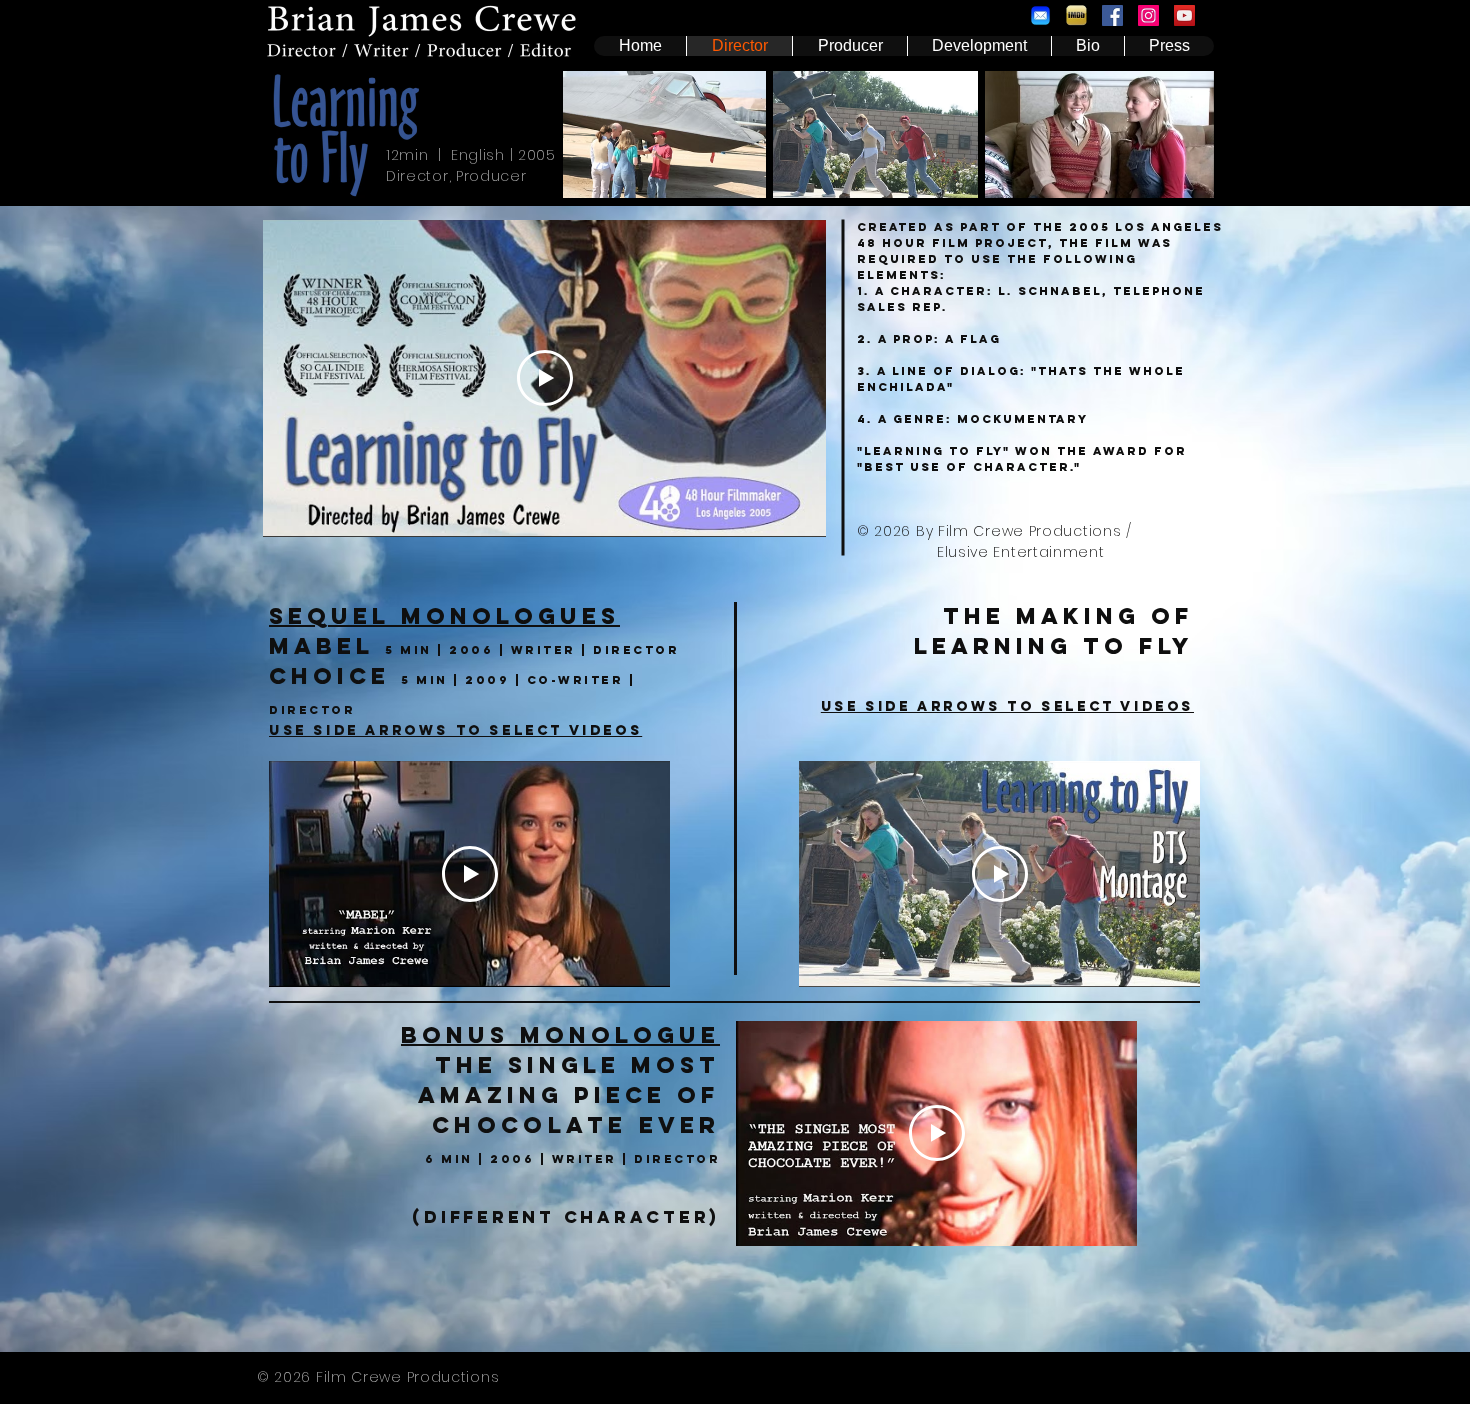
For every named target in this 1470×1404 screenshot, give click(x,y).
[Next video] (628, 874)
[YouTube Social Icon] (1184, 15)
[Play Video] (545, 378)
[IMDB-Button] (1076, 15)
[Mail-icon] (1040, 15)
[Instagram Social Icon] (1148, 15)
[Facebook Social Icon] (1112, 15)
